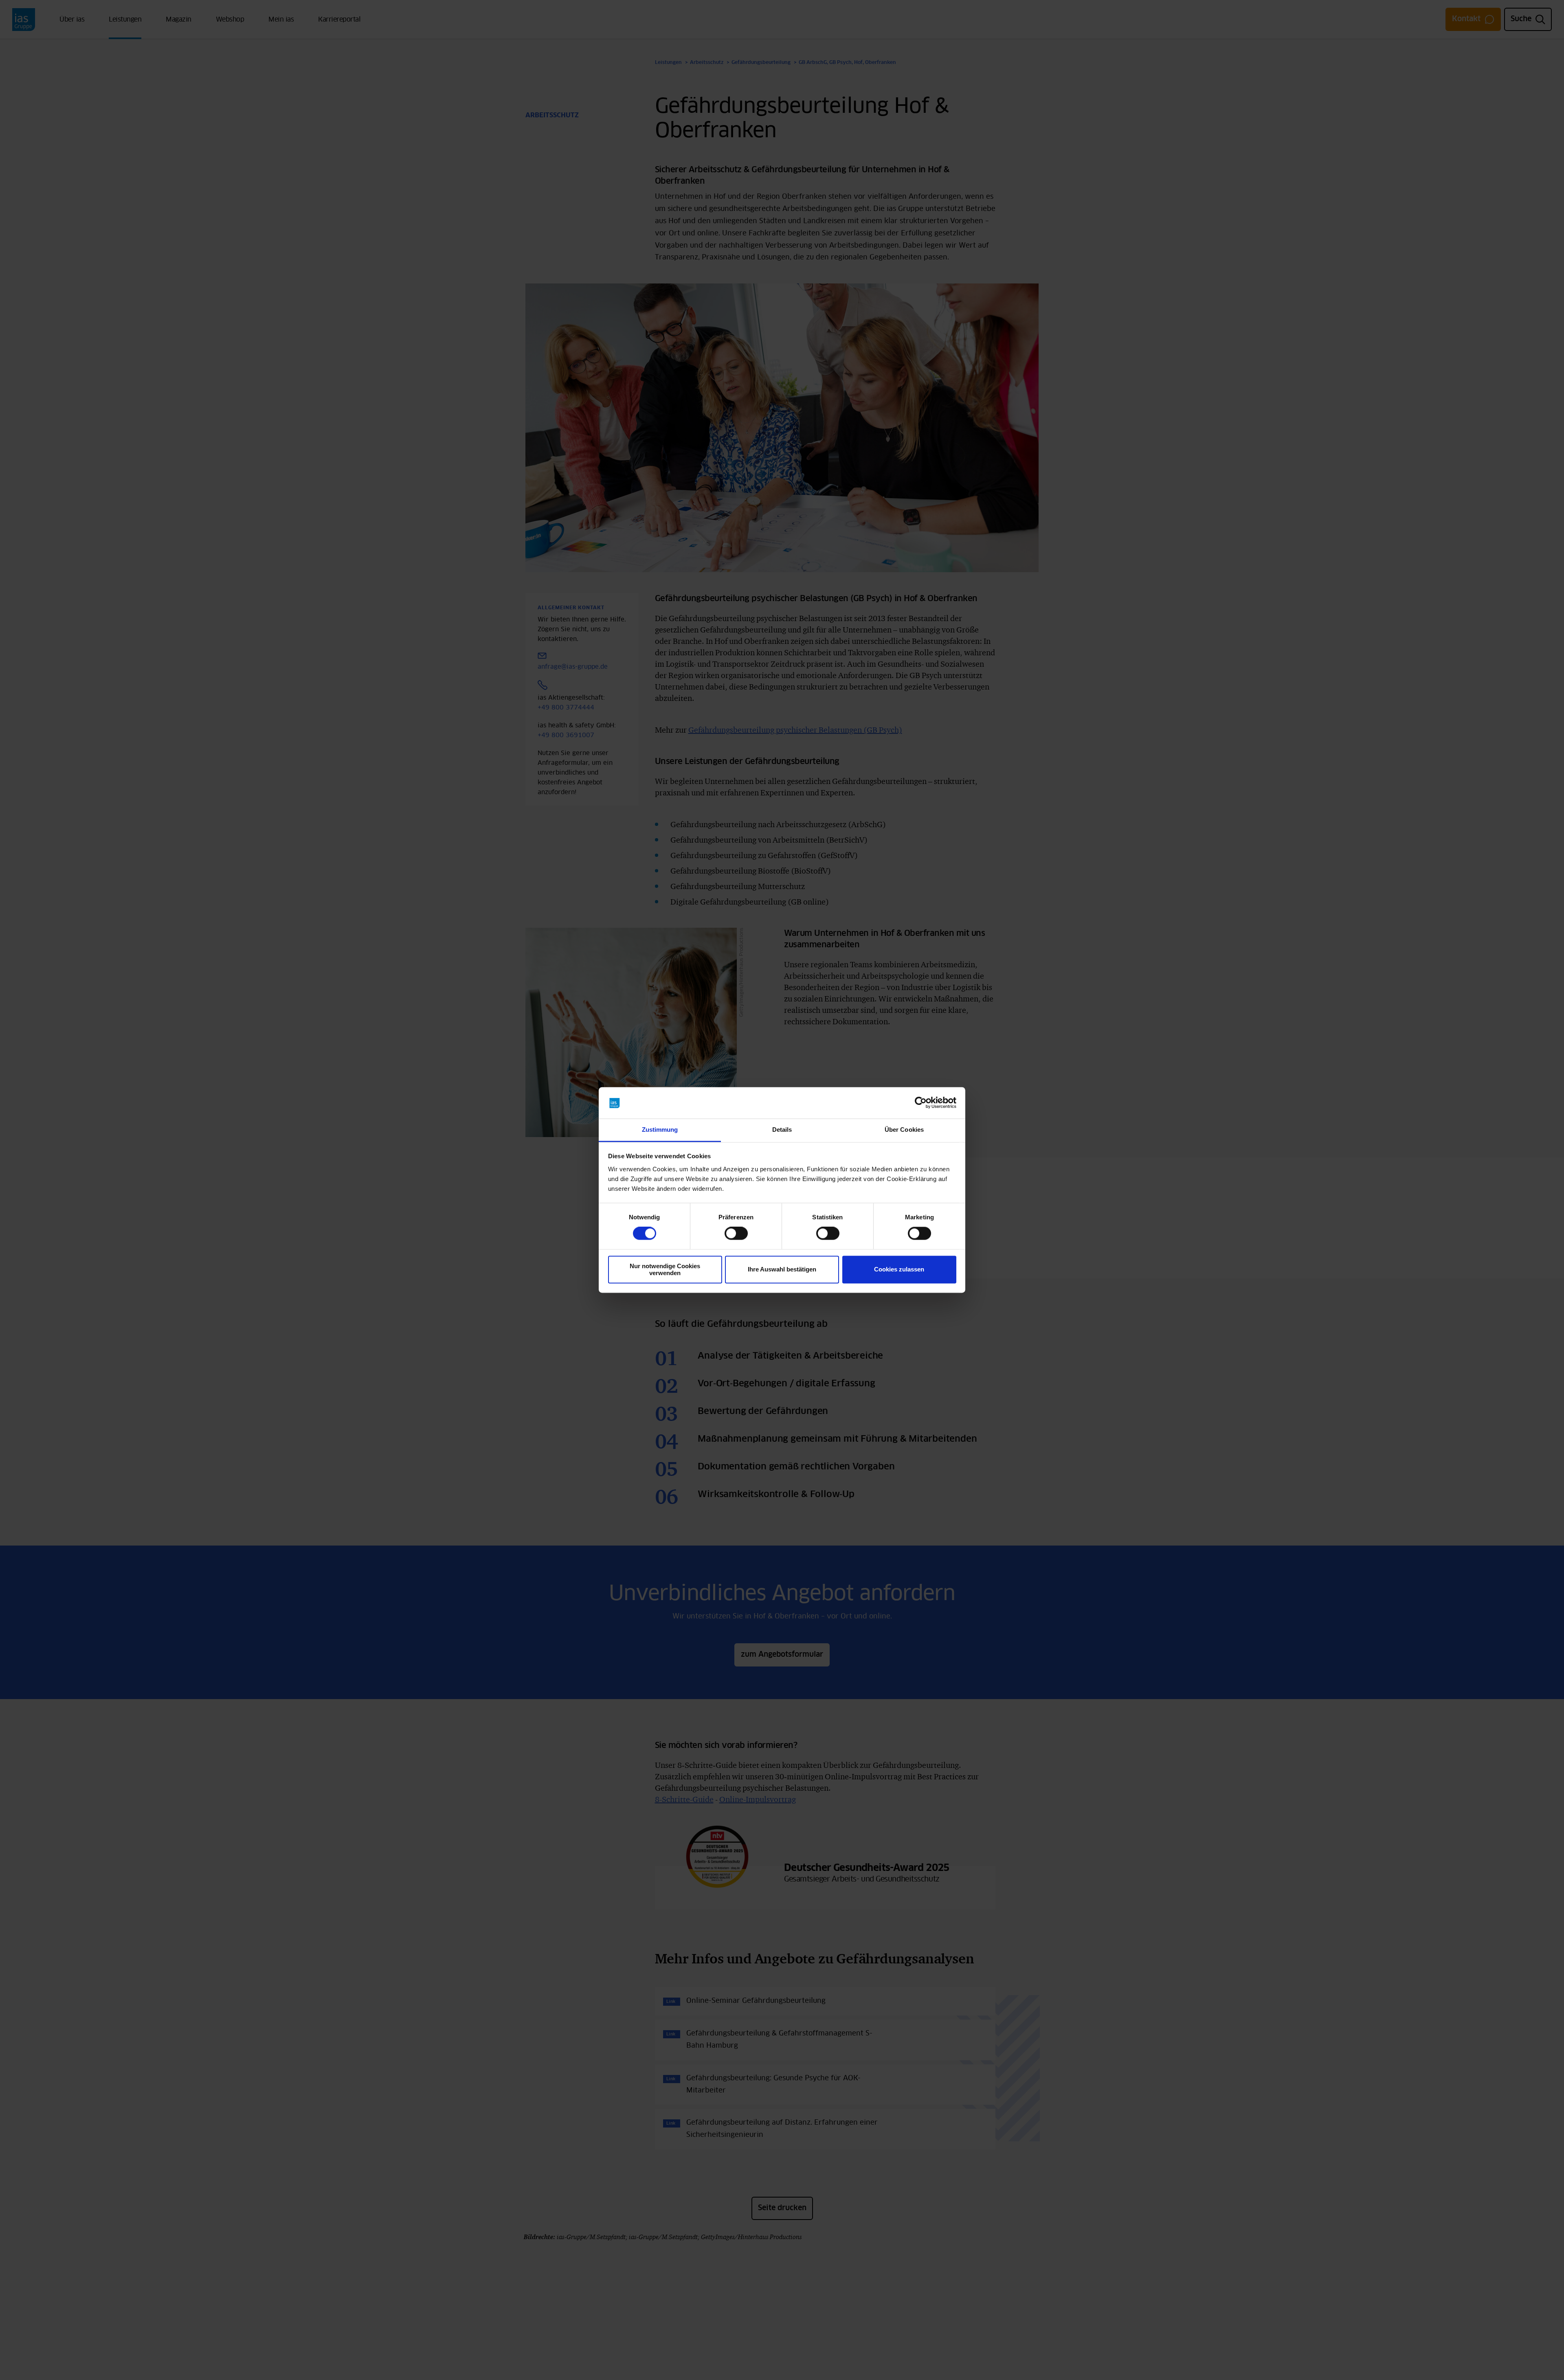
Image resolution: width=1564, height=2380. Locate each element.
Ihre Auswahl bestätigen (782, 1270)
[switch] (736, 1234)
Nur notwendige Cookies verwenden (665, 1269)
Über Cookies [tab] (904, 1130)
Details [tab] (782, 1130)
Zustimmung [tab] (660, 1130)
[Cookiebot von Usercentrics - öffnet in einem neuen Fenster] (921, 1103)
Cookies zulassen (899, 1270)
